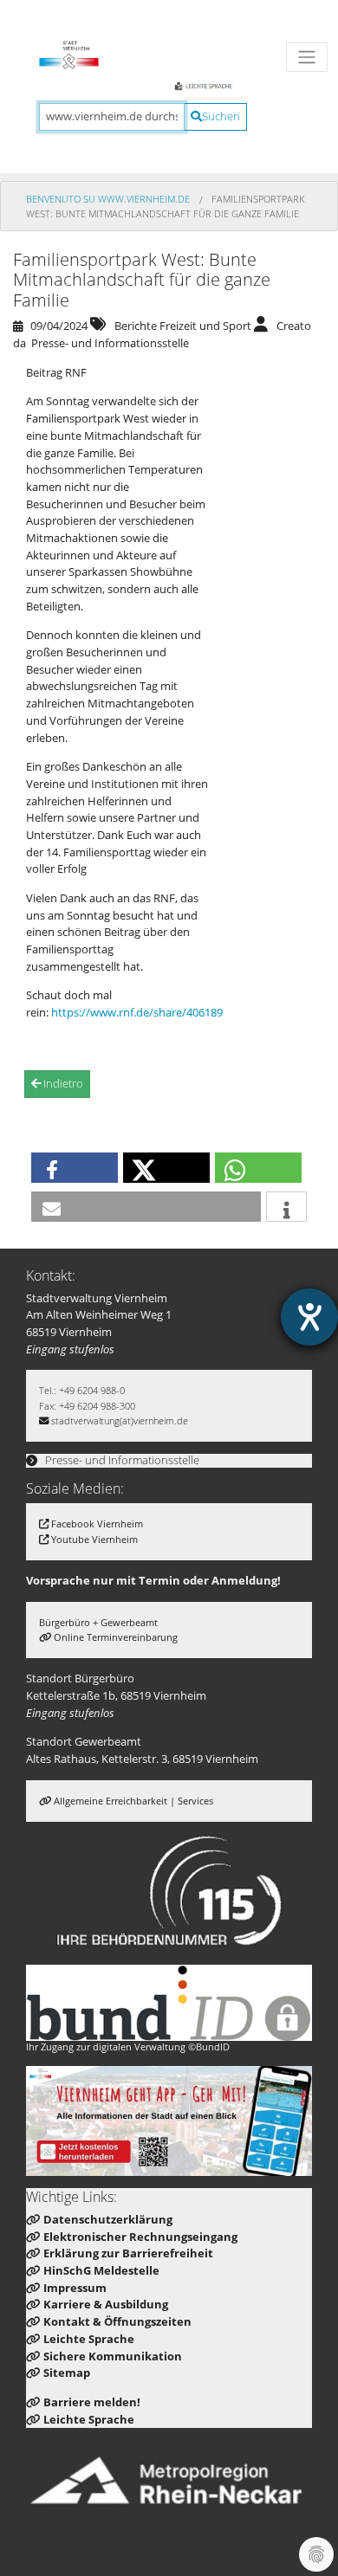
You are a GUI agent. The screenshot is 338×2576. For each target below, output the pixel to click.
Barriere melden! (92, 2402)
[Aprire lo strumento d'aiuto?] (309, 1317)
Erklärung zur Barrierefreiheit (128, 2253)
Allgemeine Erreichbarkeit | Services (133, 1801)
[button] (75, 1168)
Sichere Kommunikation (113, 2356)
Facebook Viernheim (97, 1524)
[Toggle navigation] (307, 57)
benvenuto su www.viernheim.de (109, 199)
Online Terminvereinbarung (116, 1637)
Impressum (75, 2288)
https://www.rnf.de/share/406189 (137, 1012)
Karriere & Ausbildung (106, 2304)
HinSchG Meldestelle (101, 2270)
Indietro (62, 1083)
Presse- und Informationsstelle (121, 1460)
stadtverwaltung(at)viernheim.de (120, 1420)
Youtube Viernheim (94, 1539)
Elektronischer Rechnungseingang (140, 2237)
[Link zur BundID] (169, 2003)
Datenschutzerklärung (108, 2219)
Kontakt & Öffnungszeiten (117, 2321)
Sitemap (67, 2373)
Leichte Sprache (89, 2339)
